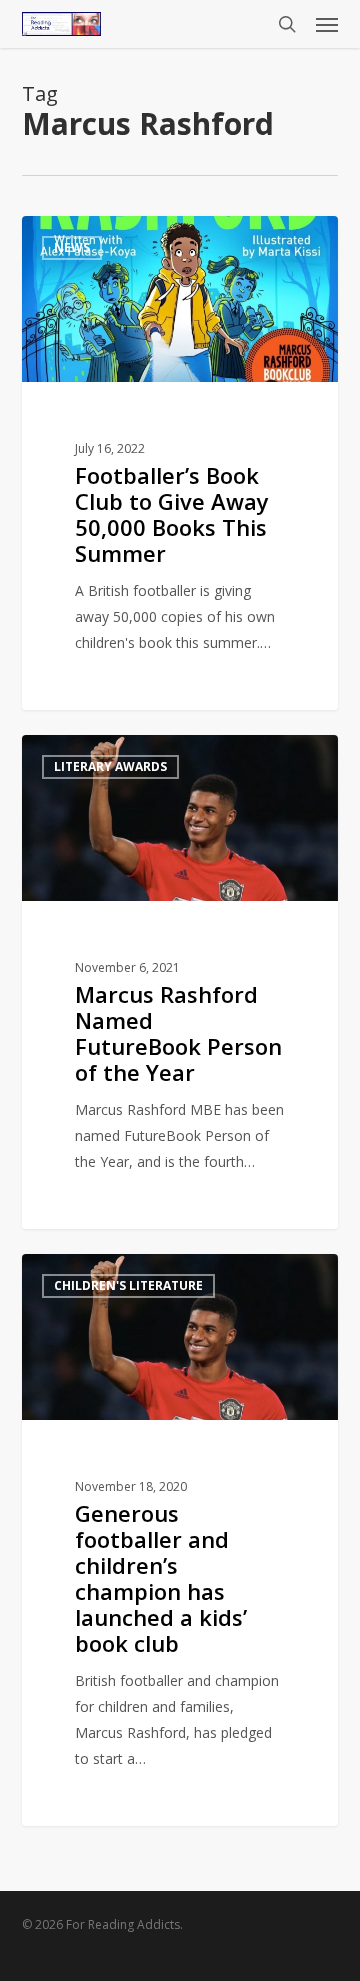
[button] (327, 24)
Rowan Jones (98, 238)
